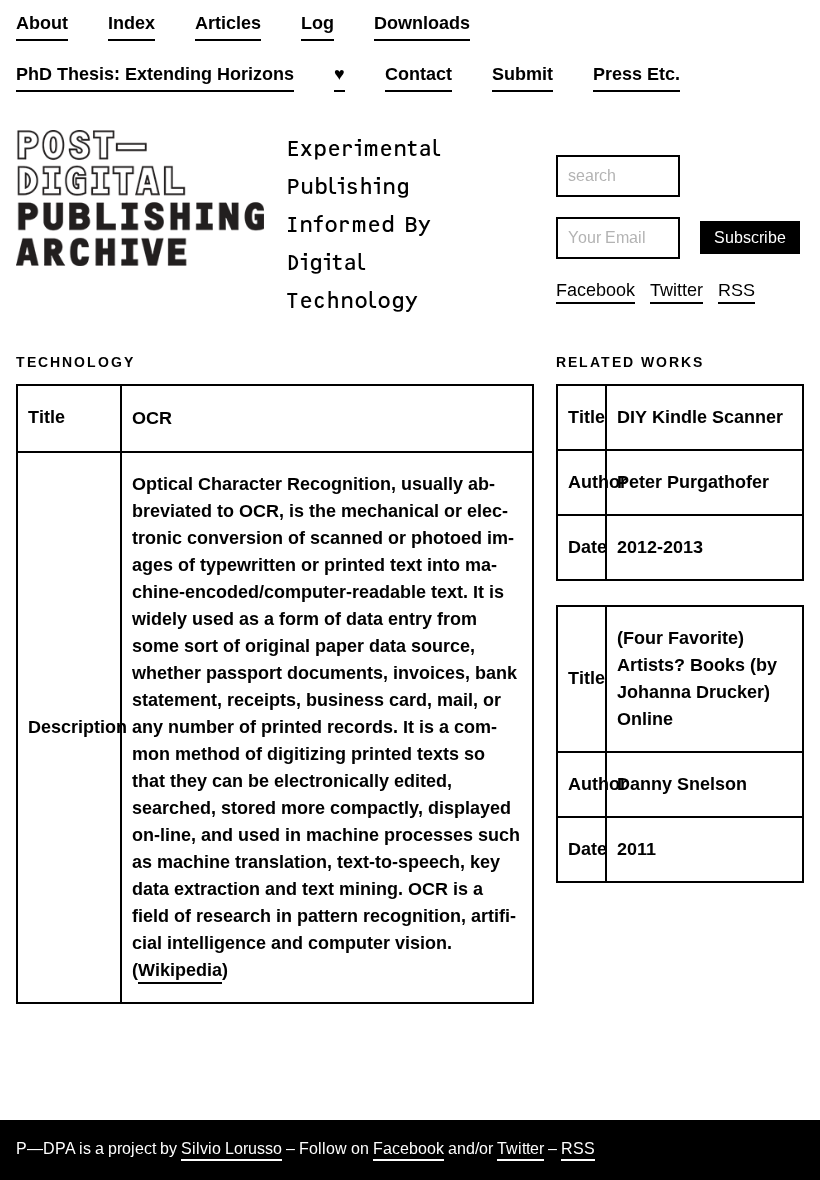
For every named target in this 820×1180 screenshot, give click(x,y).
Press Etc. (636, 74)
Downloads (422, 23)
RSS (736, 290)
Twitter (676, 290)
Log (317, 23)
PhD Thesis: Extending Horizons (155, 74)
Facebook (595, 290)
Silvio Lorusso (231, 1148)
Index (131, 23)
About (42, 23)
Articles (228, 23)
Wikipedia (180, 970)
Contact (418, 74)
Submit (522, 74)
